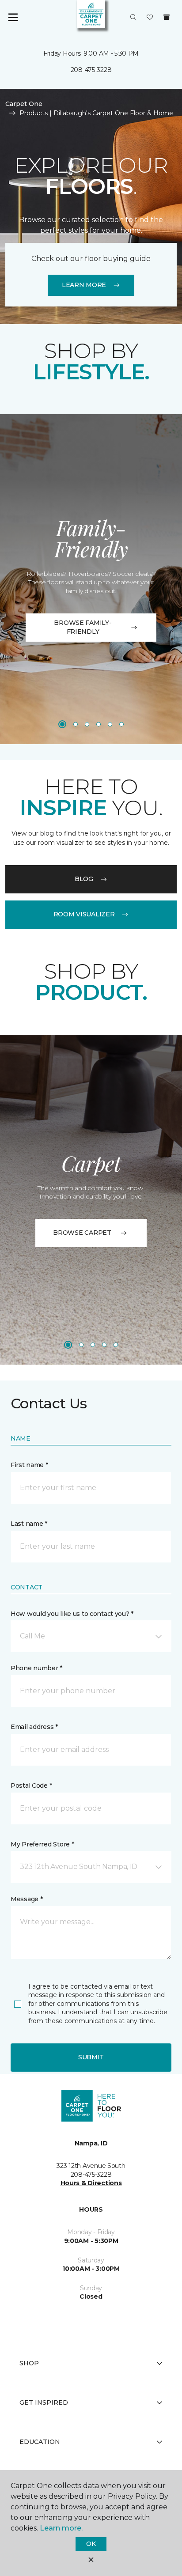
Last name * (29, 1524)
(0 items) (167, 17)
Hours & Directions (91, 2183)
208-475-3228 (91, 70)
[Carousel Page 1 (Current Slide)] (62, 724)
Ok (91, 2544)
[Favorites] (150, 18)
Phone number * (36, 1668)
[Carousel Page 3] (87, 724)
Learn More (84, 285)
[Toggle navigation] (13, 18)
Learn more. (61, 2528)
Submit (91, 2057)
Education (40, 2442)
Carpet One (24, 104)
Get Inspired (44, 2402)
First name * (29, 1465)
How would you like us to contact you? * (72, 1614)
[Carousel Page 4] (99, 724)
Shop (29, 2363)
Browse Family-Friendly (83, 627)
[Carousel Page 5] (110, 724)
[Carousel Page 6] (121, 724)
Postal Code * (31, 1785)
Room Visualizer (84, 914)
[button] (133, 18)
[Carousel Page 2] (76, 724)
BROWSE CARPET (82, 1233)
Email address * (34, 1727)
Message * (27, 1899)
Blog (84, 879)
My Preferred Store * (42, 1844)
